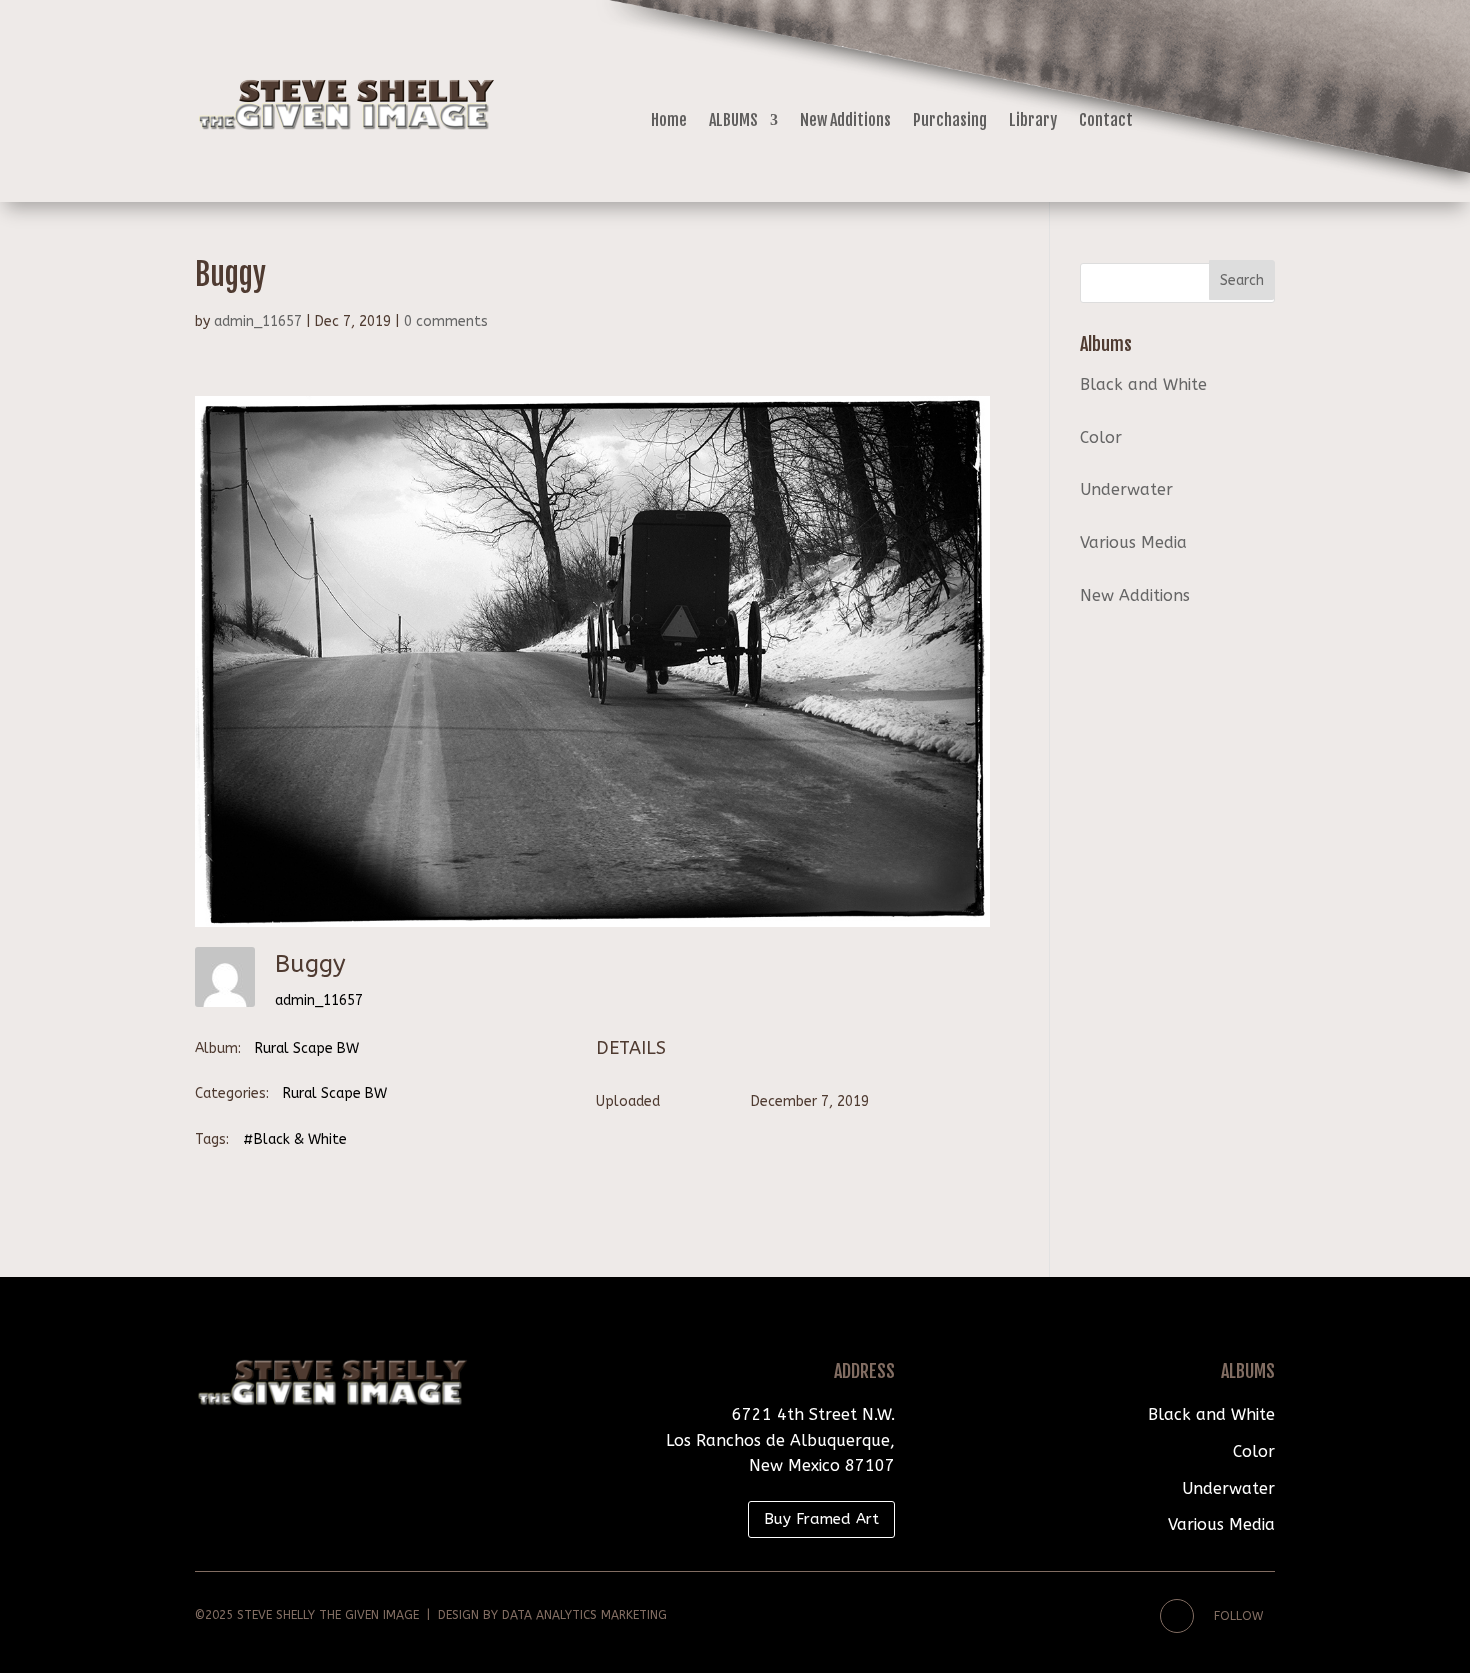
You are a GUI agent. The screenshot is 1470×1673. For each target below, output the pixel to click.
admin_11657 (258, 321)
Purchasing (950, 121)
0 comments (446, 321)
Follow (1238, 1616)
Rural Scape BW (307, 1048)
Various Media (1133, 542)
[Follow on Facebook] (1177, 1616)
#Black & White (295, 1139)
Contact (1106, 121)
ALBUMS (733, 121)
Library (1033, 121)
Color (1101, 437)
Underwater (1126, 489)
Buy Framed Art (821, 1519)
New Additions (845, 121)
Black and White (1143, 384)
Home (669, 121)
